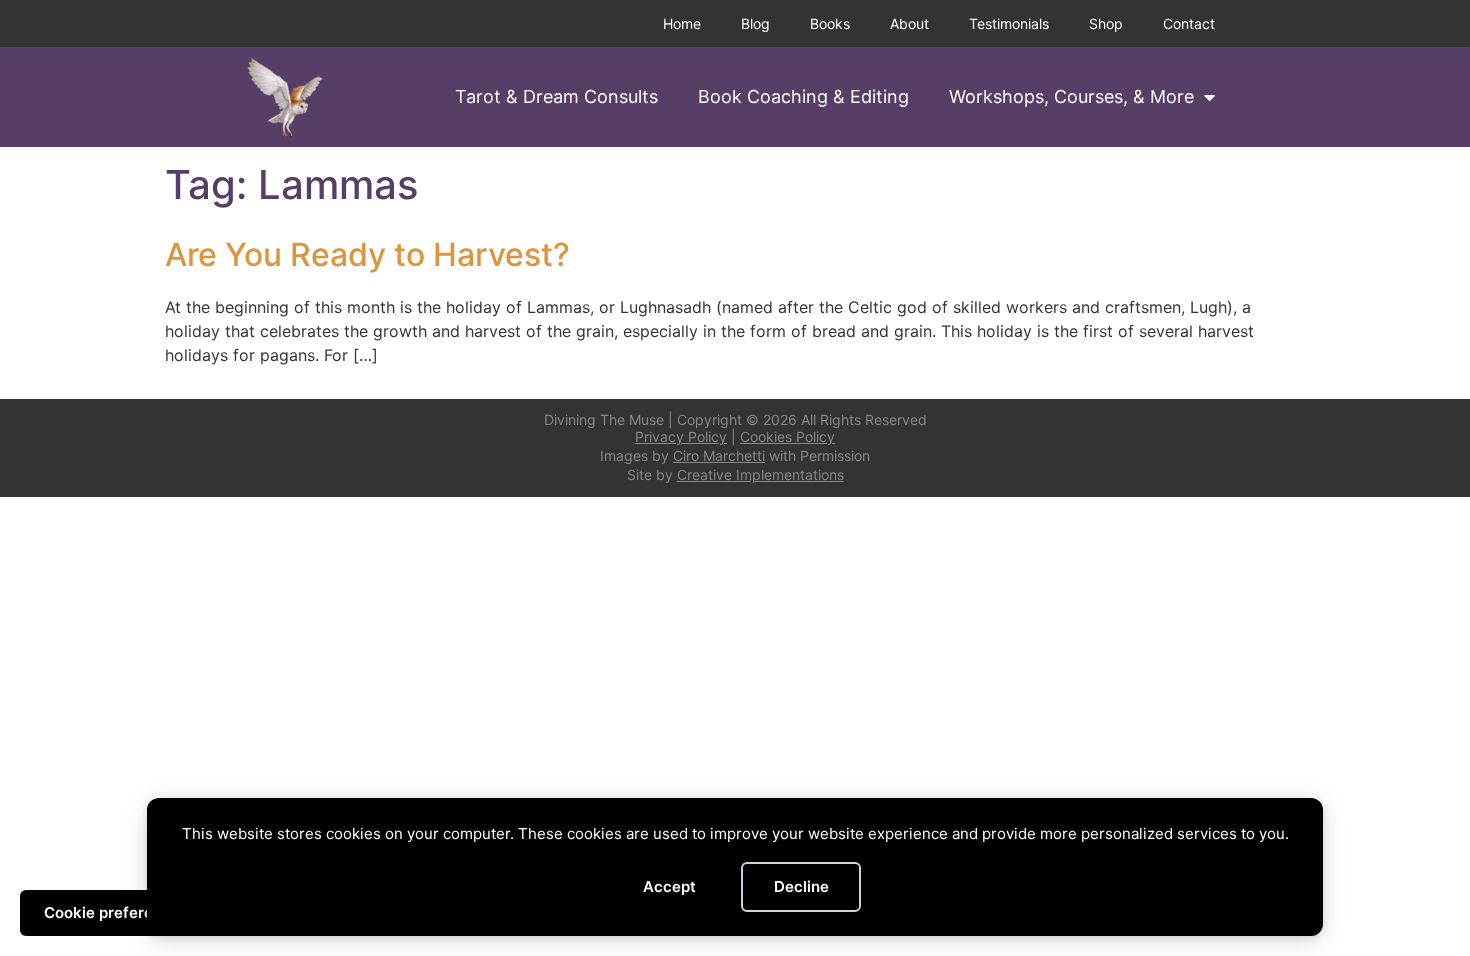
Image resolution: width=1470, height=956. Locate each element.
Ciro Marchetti (719, 455)
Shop (1106, 23)
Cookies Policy (787, 436)
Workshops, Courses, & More (1071, 96)
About (909, 23)
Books (830, 23)
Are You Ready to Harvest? (367, 254)
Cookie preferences (116, 912)
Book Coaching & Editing (803, 96)
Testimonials (1009, 23)
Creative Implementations (760, 474)
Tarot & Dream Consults (556, 96)
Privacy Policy (681, 436)
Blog (755, 23)
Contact (1189, 23)
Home (682, 23)
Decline (801, 886)
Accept (669, 886)
